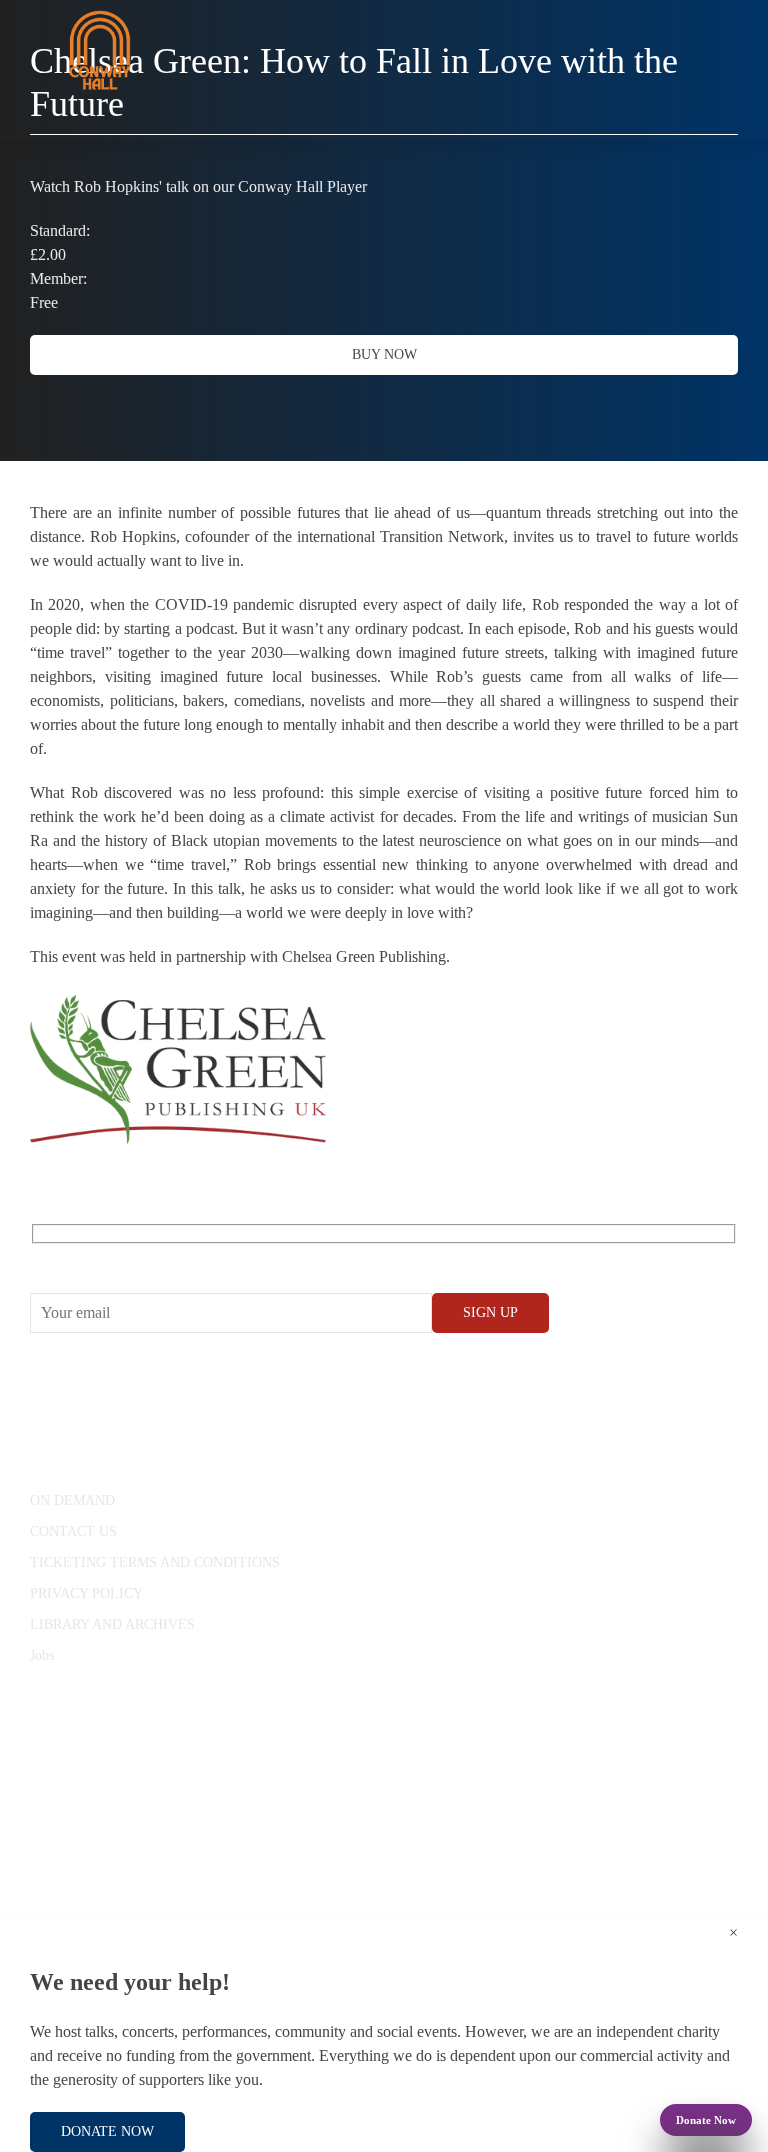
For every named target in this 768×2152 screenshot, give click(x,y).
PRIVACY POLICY (86, 1593)
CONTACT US (73, 1531)
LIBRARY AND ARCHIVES (112, 1624)
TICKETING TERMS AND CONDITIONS (155, 1562)
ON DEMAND (72, 1500)
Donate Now (706, 2120)
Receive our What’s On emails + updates (158, 1255)
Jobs (42, 1655)
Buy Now (384, 354)
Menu (702, 119)
